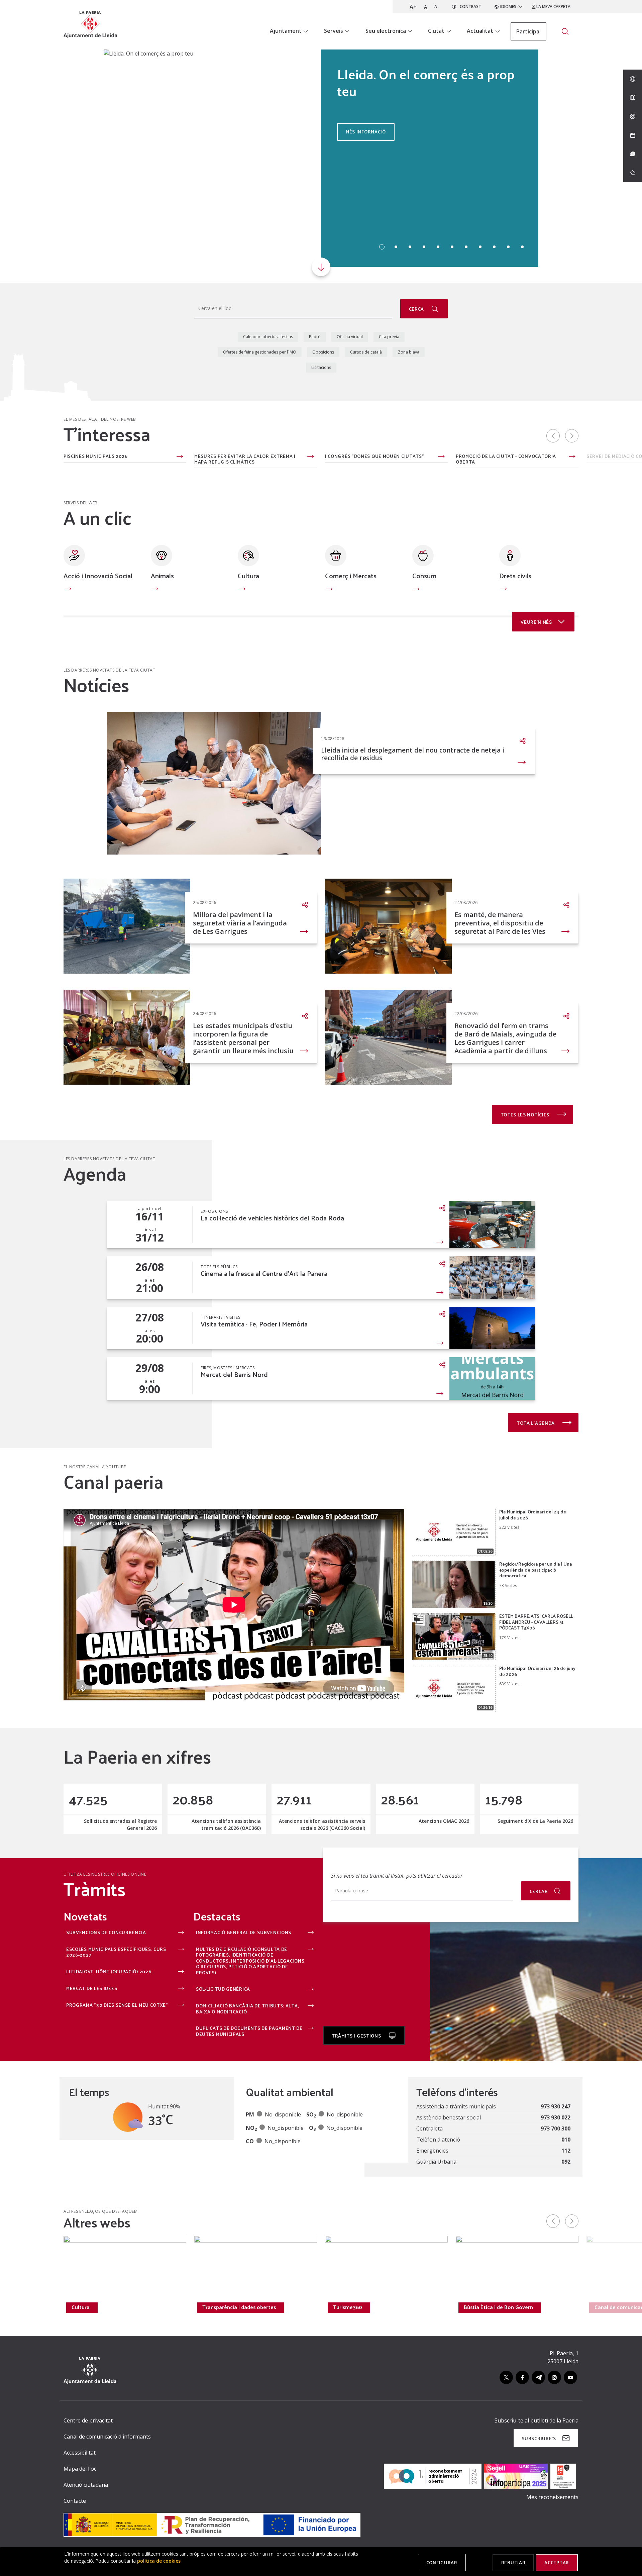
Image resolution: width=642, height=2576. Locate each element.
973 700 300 (556, 2128)
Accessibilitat (80, 2453)
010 (566, 2140)
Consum (424, 576)
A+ (413, 7)
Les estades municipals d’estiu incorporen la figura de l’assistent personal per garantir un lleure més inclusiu (243, 1038)
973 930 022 (556, 2117)
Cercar (539, 1891)
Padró (315, 337)
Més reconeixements (552, 2497)
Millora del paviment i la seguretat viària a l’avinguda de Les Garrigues (240, 923)
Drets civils (515, 576)
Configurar (442, 2562)
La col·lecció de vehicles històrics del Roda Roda (272, 1218)
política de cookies (159, 2561)
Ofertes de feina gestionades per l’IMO (260, 352)
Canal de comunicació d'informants (107, 2437)
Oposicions (323, 352)
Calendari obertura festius (268, 337)
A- (437, 7)
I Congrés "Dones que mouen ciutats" (375, 457)
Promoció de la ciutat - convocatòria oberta (506, 459)
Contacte (75, 2501)
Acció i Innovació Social (98, 576)
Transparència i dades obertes (239, 2307)
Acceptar (557, 2562)
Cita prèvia (389, 337)
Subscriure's (539, 2438)
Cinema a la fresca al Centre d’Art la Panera (264, 1273)
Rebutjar (513, 2562)
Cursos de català (366, 352)
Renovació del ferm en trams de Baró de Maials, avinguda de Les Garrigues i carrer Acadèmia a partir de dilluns (505, 1038)
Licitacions (321, 367)
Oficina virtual (350, 337)
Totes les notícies (526, 1115)
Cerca (417, 309)
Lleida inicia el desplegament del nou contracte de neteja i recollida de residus (413, 754)
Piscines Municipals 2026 (96, 457)
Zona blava (409, 352)
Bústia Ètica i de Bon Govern (498, 2307)
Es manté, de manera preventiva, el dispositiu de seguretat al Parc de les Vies (500, 923)
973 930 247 (556, 2106)
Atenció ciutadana (86, 2485)
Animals (162, 576)
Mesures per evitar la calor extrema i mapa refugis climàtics (245, 459)
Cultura (248, 576)
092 (566, 2162)
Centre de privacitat (88, 2420)
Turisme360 (348, 2307)
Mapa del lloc (80, 2469)
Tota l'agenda (536, 1423)
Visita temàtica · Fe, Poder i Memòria (254, 1324)
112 (566, 2151)
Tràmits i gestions (357, 2036)
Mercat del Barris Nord (234, 1374)
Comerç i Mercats (351, 576)
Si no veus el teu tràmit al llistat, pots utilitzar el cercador (397, 1876)
